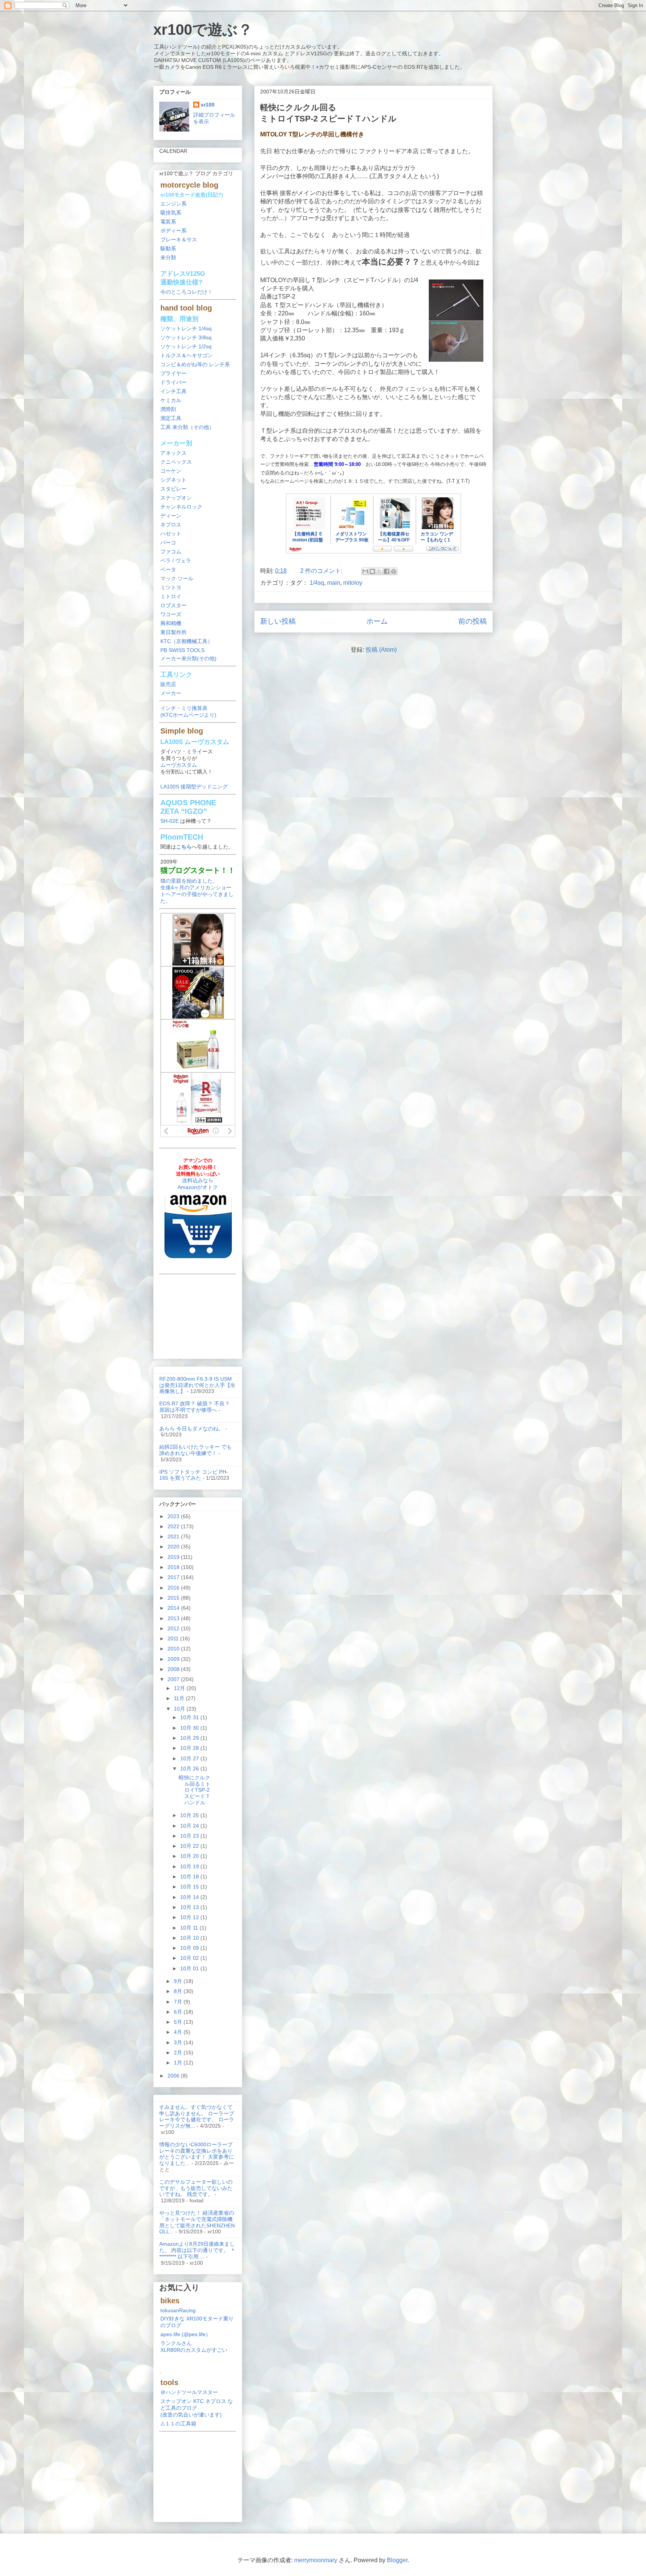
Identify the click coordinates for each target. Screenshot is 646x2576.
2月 (179, 2053)
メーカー (171, 693)
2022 (174, 1526)
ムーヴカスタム (179, 765)
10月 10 (190, 1938)
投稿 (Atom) (381, 650)
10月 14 (190, 1897)
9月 (179, 1981)
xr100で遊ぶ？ (203, 30)
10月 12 (190, 1917)
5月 (179, 2022)
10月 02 (190, 1958)
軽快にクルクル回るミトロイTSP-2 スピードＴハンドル (195, 1790)
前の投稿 (473, 621)
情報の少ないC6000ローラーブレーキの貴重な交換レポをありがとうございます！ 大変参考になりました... (197, 2154)
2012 (174, 1628)
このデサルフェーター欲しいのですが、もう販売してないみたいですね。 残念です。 (196, 2188)
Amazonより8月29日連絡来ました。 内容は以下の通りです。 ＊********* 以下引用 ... (197, 2250)
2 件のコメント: (322, 571)
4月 (179, 2032)
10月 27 (190, 1758)
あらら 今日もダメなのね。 (191, 1428)
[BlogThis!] (372, 571)
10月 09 (190, 1948)
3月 (179, 2042)
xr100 (208, 105)
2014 (174, 1608)
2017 (174, 1577)
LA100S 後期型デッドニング (194, 787)
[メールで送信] (365, 571)
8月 (179, 1991)
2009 (174, 1659)
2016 (174, 1588)
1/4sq (317, 583)
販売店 (168, 684)
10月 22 (190, 1846)
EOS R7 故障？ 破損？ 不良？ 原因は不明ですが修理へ (195, 1407)
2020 (174, 1547)
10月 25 (190, 1815)
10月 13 (190, 1907)
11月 (180, 1698)
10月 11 (190, 1928)
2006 (174, 2076)
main (334, 583)
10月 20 (190, 1856)
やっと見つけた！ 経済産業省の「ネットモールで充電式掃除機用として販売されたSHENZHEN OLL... (197, 2222)
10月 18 (190, 1877)
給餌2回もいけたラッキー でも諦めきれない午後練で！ (196, 1450)
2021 (174, 1536)
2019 (174, 1557)
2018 (174, 1567)
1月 (179, 2063)
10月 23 (190, 1836)
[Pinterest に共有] (394, 571)
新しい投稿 (278, 621)
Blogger (397, 2560)
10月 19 (190, 1866)
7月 (179, 2002)
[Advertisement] (198, 1315)
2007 (174, 1679)
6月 (179, 2012)
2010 (174, 1649)
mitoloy (353, 583)
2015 (174, 1598)
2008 (174, 1669)
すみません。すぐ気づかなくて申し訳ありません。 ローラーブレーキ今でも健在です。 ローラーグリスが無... (197, 2116)
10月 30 (190, 1728)
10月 (180, 1709)
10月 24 (190, 1826)
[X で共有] (379, 571)
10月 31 (190, 1717)
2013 (174, 1618)
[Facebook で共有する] (387, 571)
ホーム (377, 621)
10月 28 (190, 1748)
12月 (180, 1688)
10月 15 (190, 1887)
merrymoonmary (316, 2560)
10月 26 (190, 1769)
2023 (174, 1516)
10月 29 (190, 1738)
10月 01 (190, 1968)
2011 (174, 1638)
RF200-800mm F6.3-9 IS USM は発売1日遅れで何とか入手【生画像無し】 (197, 1385)
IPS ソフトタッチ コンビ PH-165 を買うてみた (194, 1475)
